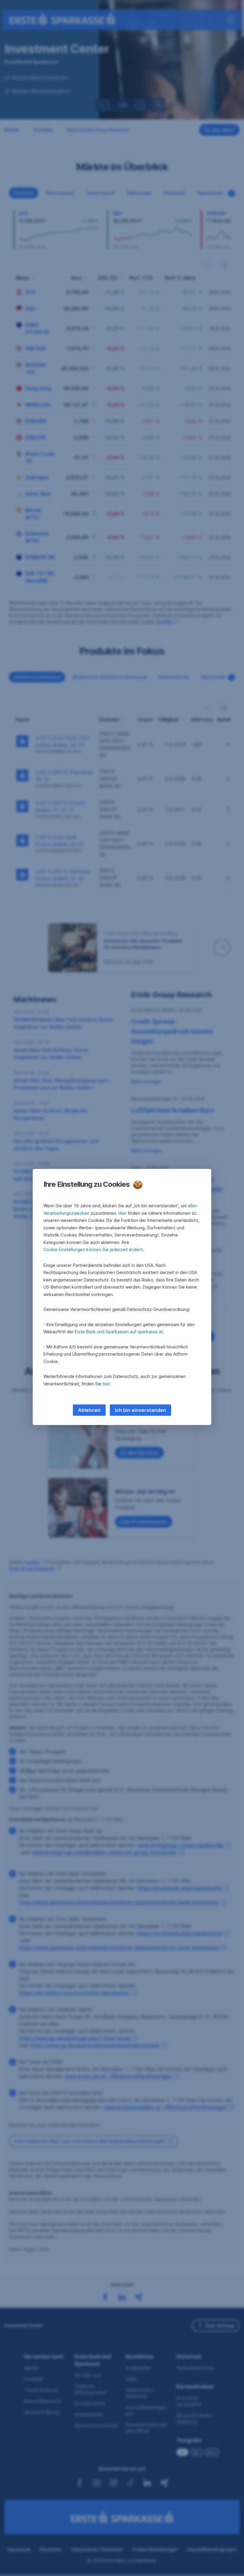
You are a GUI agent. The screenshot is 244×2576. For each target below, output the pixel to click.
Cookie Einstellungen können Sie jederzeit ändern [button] (93, 1249)
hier (106, 1384)
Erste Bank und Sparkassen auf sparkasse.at (119, 1332)
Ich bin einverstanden (140, 1410)
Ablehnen (89, 1410)
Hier (122, 1213)
